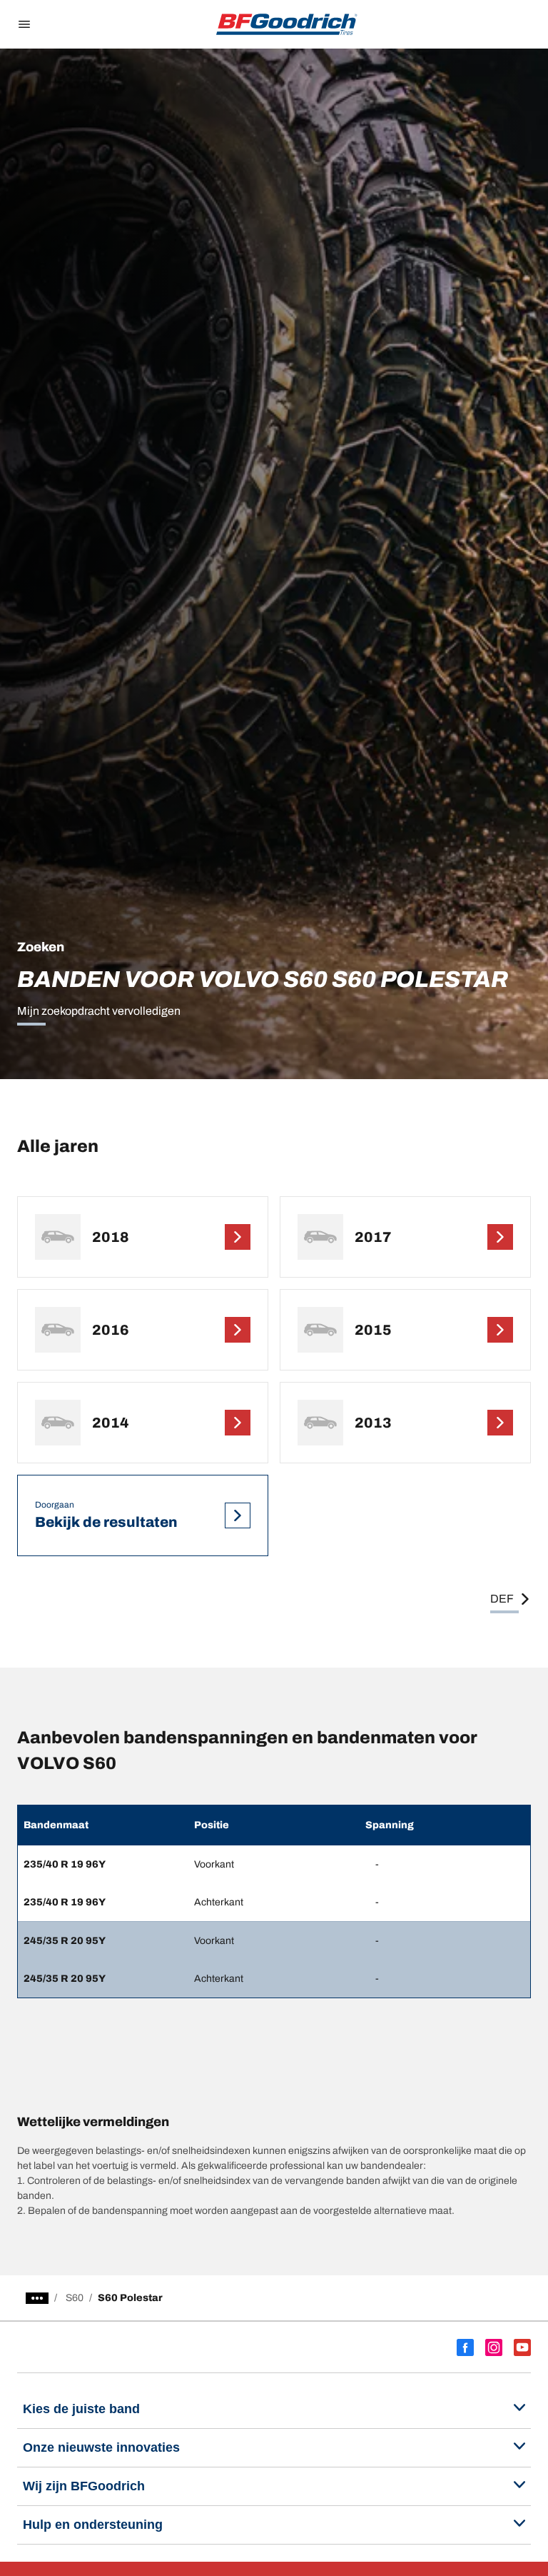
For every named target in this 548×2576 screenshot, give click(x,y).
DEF (502, 1599)
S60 (75, 2298)
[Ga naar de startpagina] (287, 24)
